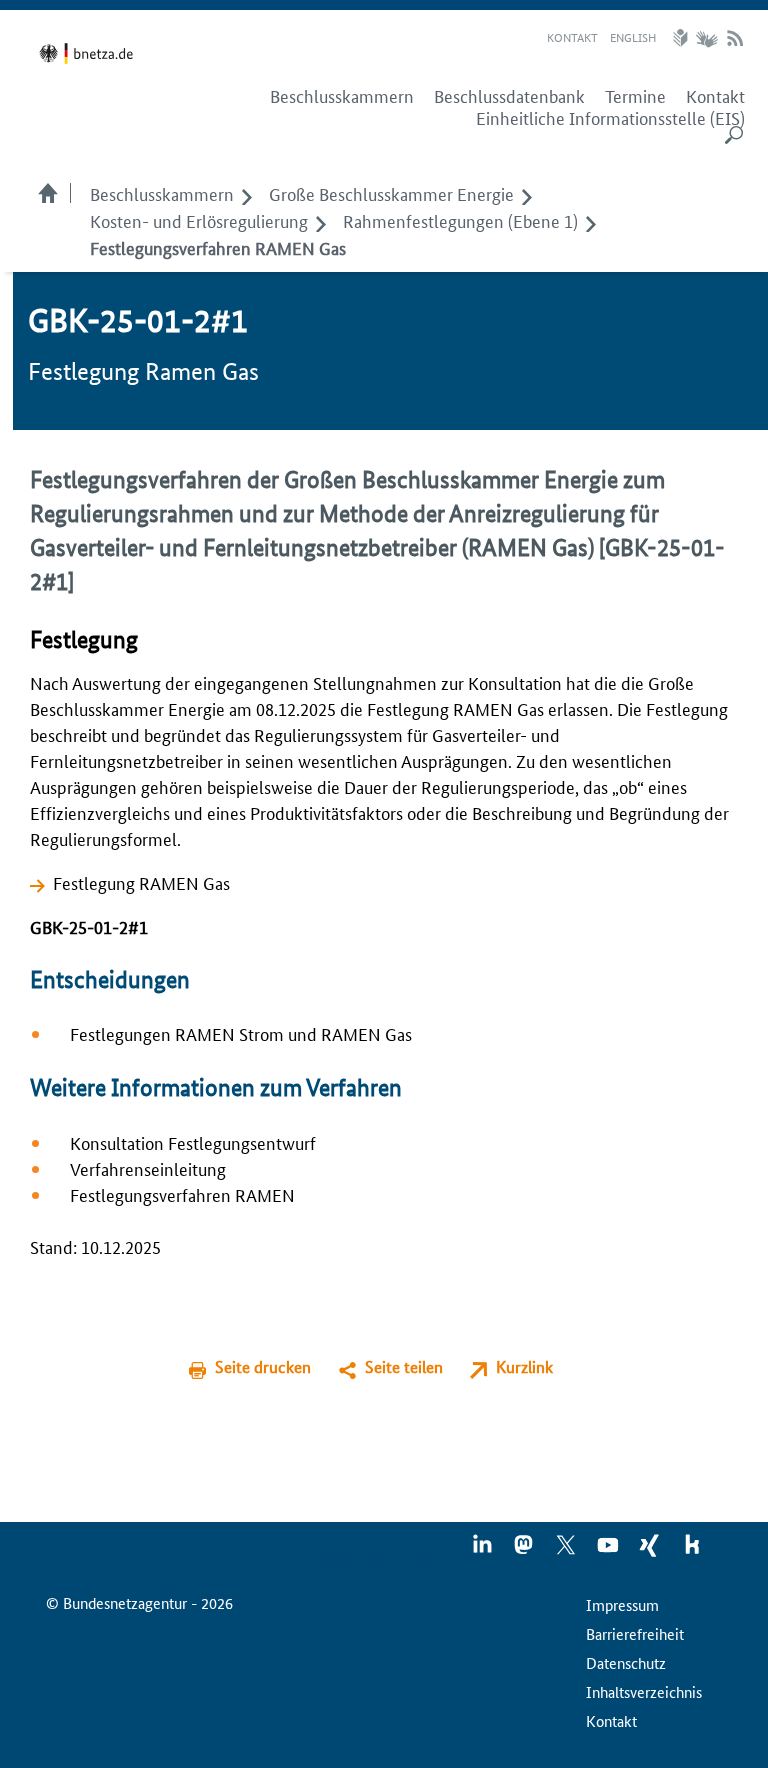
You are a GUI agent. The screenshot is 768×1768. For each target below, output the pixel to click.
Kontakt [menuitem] (715, 96)
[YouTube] (609, 1551)
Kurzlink (524, 1366)
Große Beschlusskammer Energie (391, 193)
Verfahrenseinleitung (148, 1168)
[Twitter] (567, 1551)
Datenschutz (626, 1662)
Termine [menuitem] (635, 96)
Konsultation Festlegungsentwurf (193, 1142)
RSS (735, 38)
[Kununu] (692, 1551)
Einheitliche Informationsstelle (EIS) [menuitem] (610, 118)
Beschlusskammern (162, 193)
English (633, 36)
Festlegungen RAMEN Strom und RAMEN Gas (241, 1033)
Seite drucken (263, 1366)
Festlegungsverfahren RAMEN (182, 1194)
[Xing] (651, 1551)
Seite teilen (404, 1366)
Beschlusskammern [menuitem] (342, 96)
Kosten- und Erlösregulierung (199, 220)
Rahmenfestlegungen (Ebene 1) (460, 220)
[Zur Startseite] (89, 53)
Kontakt (572, 36)
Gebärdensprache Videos (706, 38)
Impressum (622, 1604)
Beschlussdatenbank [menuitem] (509, 96)
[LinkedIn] (483, 1551)
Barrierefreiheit (635, 1633)
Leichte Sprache (683, 38)
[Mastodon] (525, 1551)
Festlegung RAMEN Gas (141, 882)
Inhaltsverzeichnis (644, 1691)
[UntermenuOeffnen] (246, 193)
